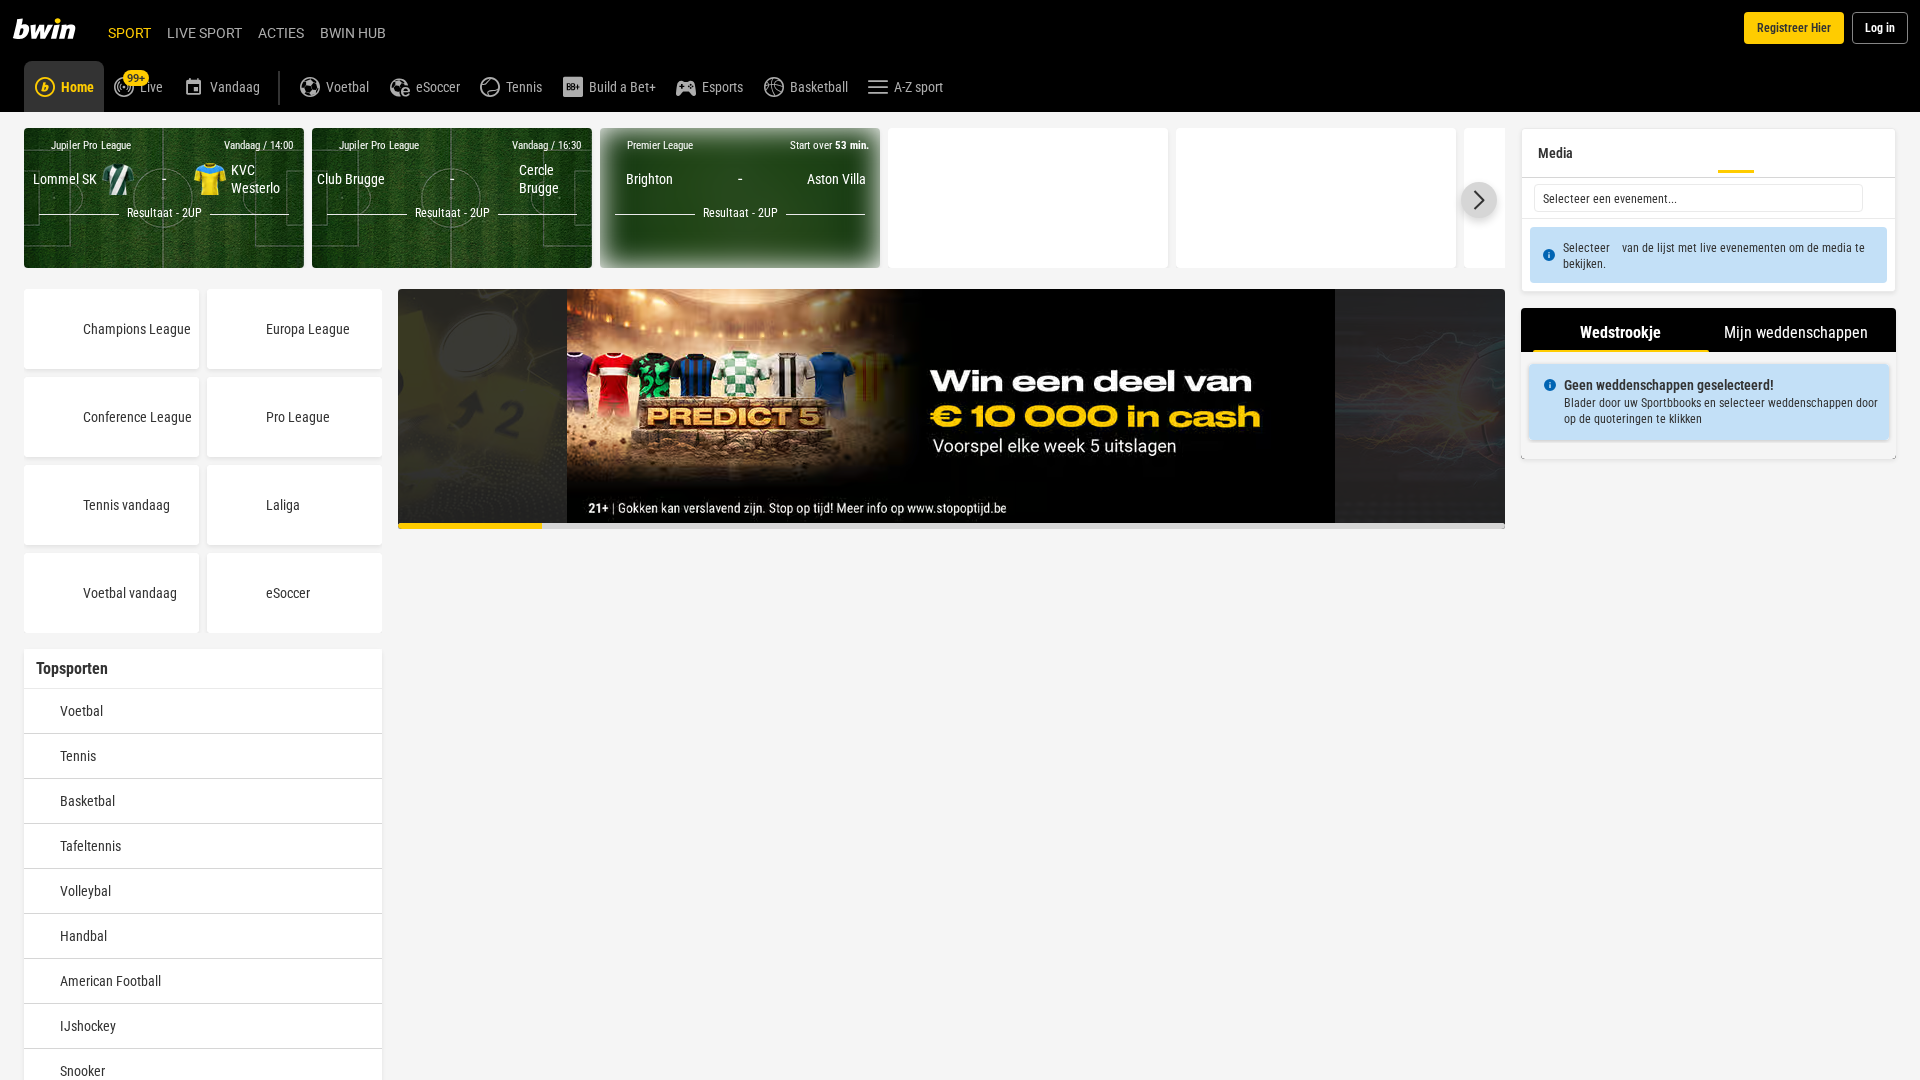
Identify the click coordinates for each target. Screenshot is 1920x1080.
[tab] (1621, 330)
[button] (1479, 200)
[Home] (56, 28)
